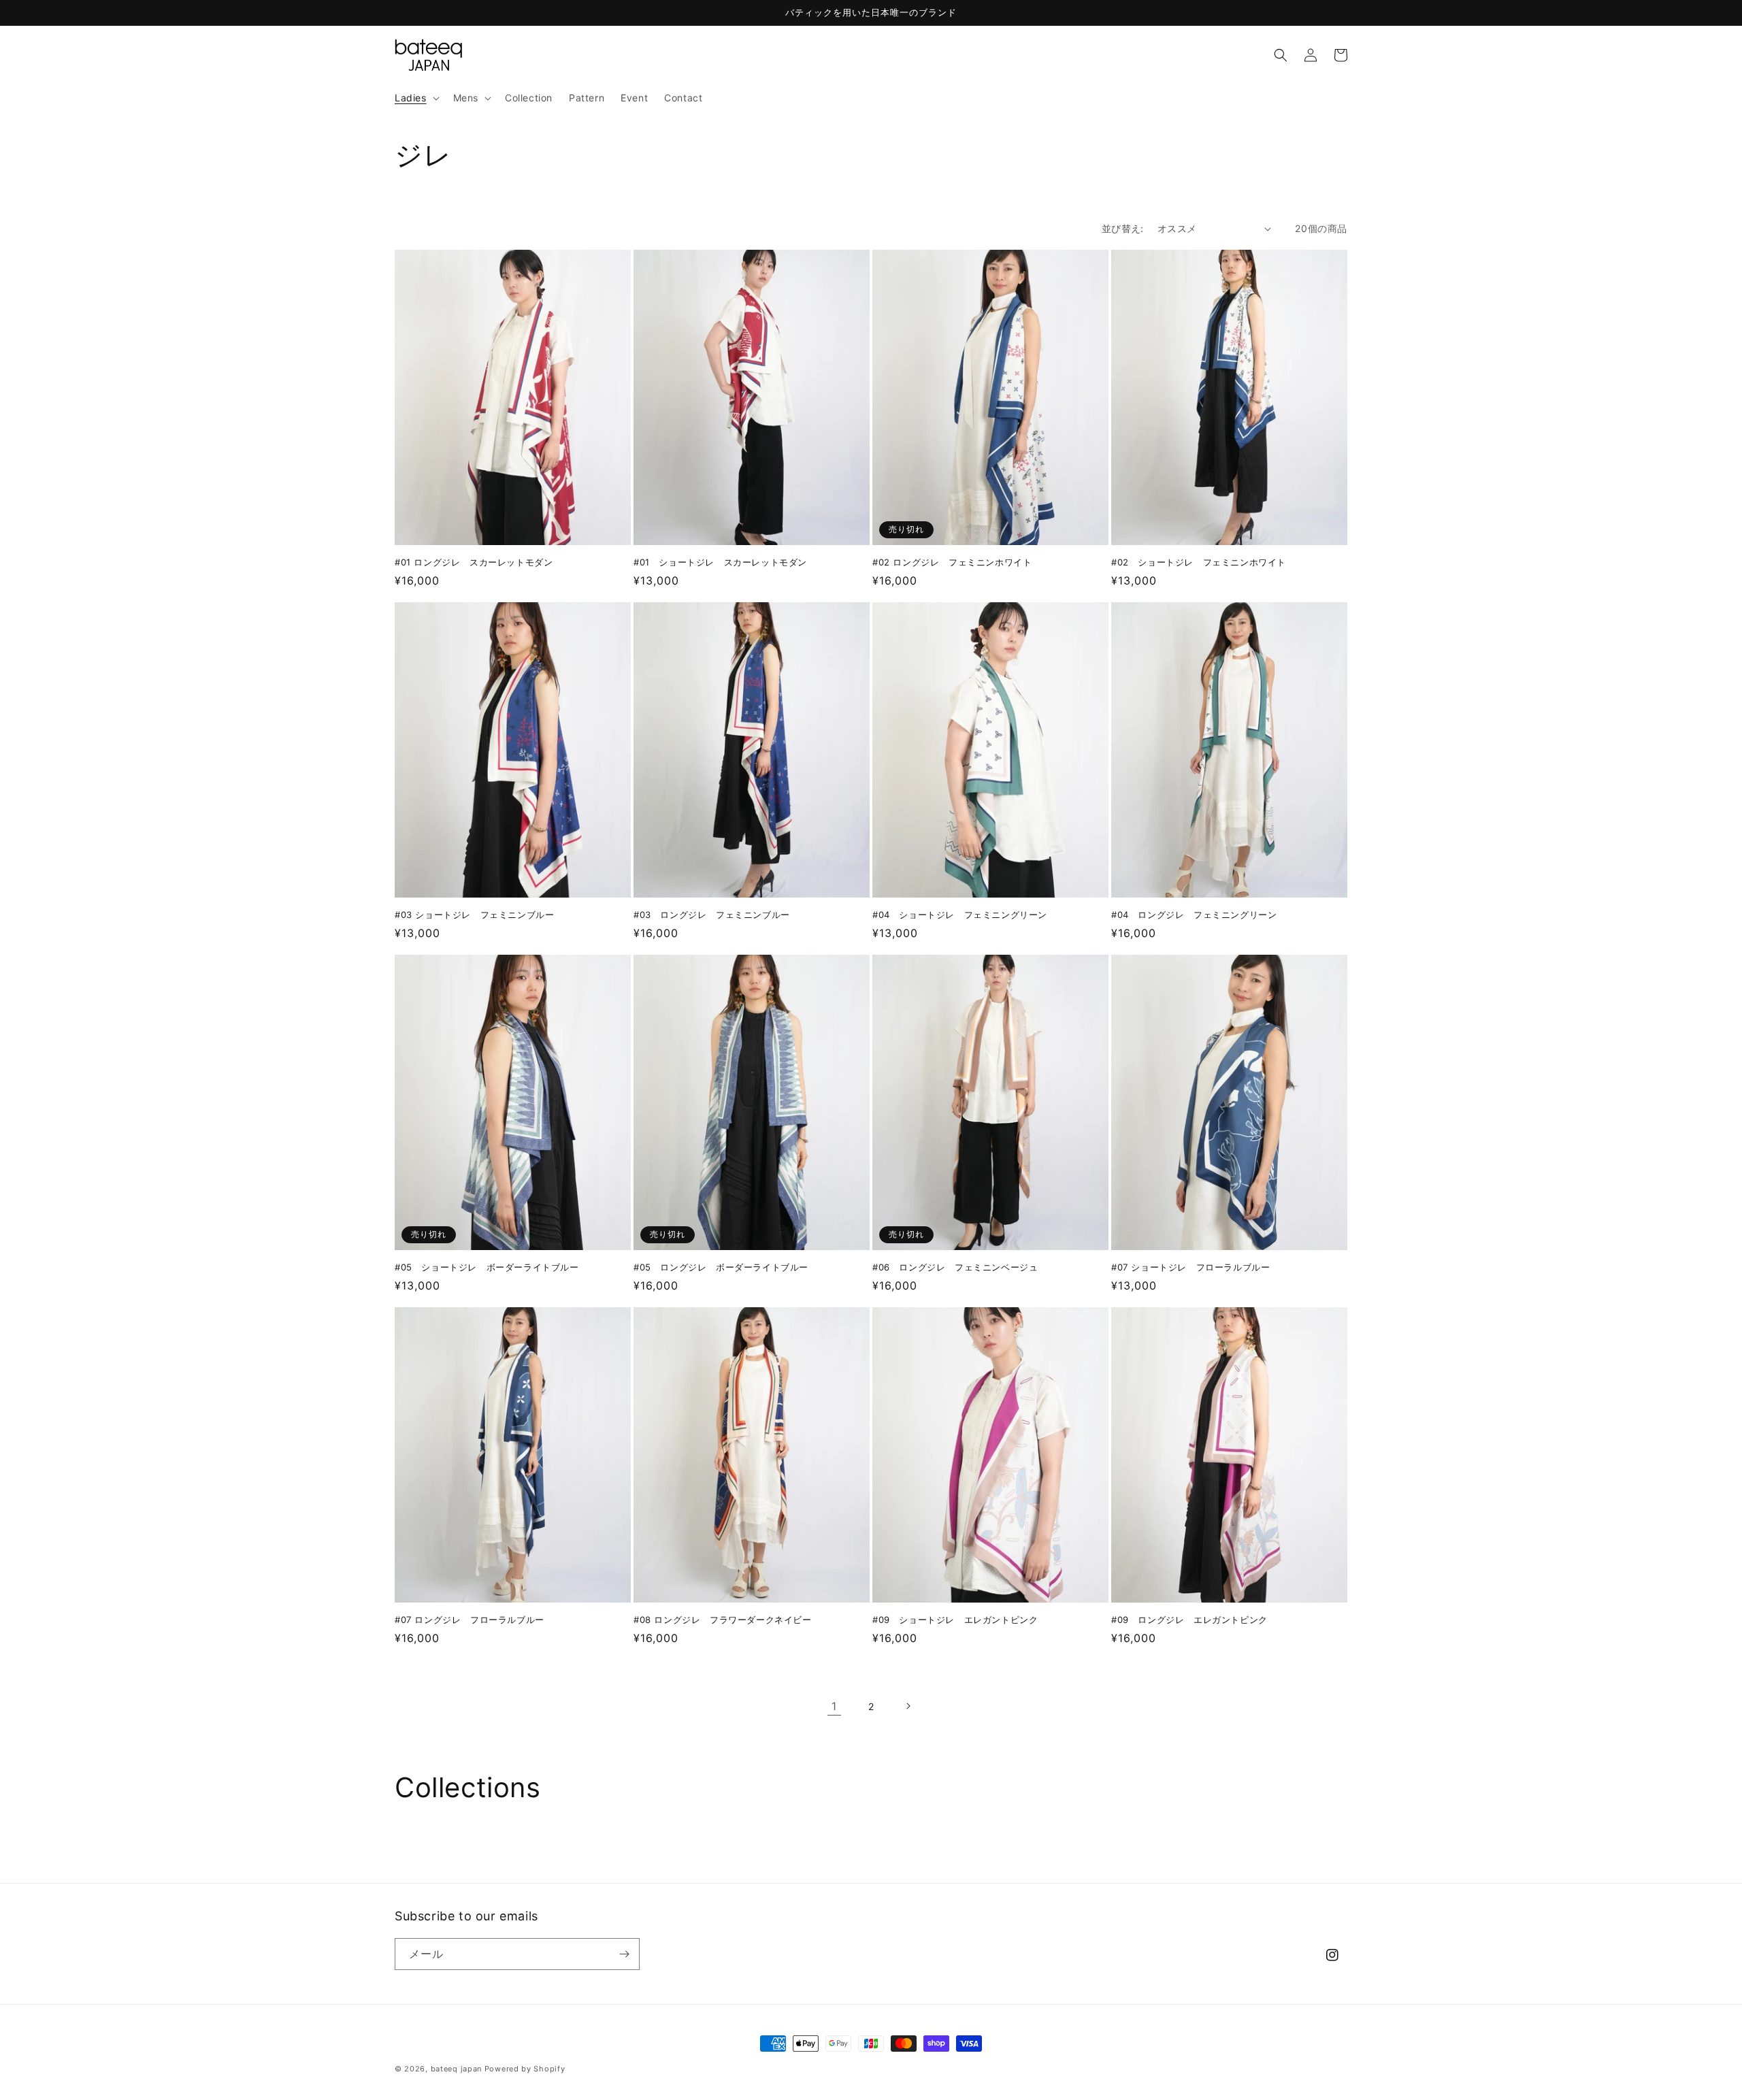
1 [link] (834, 1706)
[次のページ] (908, 1706)
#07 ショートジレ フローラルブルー (1190, 1267)
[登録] (624, 1954)
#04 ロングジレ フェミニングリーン (1194, 915)
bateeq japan (456, 2069)
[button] (416, 98)
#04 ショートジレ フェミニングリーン (960, 915)
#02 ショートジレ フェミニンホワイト (1199, 562)
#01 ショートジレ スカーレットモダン (720, 562)
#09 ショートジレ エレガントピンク (955, 1620)
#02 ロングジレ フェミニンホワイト (952, 562)
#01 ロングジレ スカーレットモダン (474, 562)
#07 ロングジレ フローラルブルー (470, 1620)
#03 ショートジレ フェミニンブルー (474, 915)
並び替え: (1123, 228)
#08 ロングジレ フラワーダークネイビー (723, 1620)
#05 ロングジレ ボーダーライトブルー (721, 1267)
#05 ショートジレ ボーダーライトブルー (487, 1267)
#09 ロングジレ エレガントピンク (1189, 1620)
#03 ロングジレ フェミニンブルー (712, 915)
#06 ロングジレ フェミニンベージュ (955, 1267)
